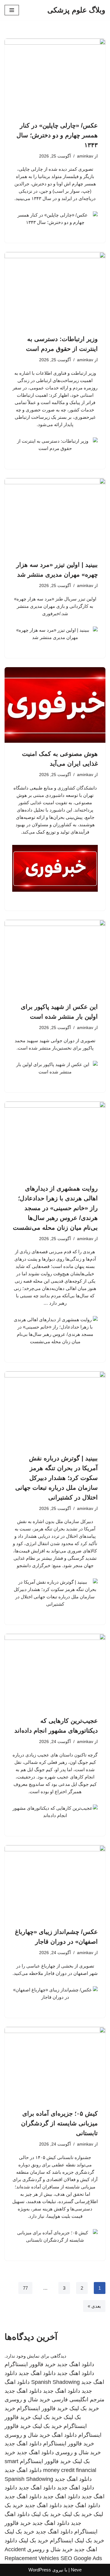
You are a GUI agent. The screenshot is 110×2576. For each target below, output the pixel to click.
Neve (76, 2570)
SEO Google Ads (81, 2558)
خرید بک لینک (84, 2408)
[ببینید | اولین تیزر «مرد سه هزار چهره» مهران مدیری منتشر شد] (55, 516)
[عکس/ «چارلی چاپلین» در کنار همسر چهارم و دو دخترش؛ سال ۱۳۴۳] (55, 76)
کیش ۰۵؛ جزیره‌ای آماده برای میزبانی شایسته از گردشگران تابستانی (59, 2123)
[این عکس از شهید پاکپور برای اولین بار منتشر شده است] (55, 958)
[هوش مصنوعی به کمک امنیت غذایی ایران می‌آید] (55, 705)
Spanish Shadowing (55, 2382)
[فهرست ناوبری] (12, 10)
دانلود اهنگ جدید (76, 2364)
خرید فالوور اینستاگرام (30, 2364)
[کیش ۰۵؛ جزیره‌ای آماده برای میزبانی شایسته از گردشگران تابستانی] (55, 2065)
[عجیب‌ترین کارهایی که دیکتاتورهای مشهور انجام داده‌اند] (55, 1672)
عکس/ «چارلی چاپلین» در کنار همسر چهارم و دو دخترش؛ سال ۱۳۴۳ (57, 135)
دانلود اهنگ (64, 2435)
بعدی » (94, 2306)
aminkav (85, 156)
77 (25, 2288)
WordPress (40, 2570)
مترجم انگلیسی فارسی (78, 2399)
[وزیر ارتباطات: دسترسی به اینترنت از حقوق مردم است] (55, 290)
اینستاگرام (61, 2541)
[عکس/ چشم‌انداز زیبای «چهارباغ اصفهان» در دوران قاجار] (55, 1883)
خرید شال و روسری (27, 2399)
